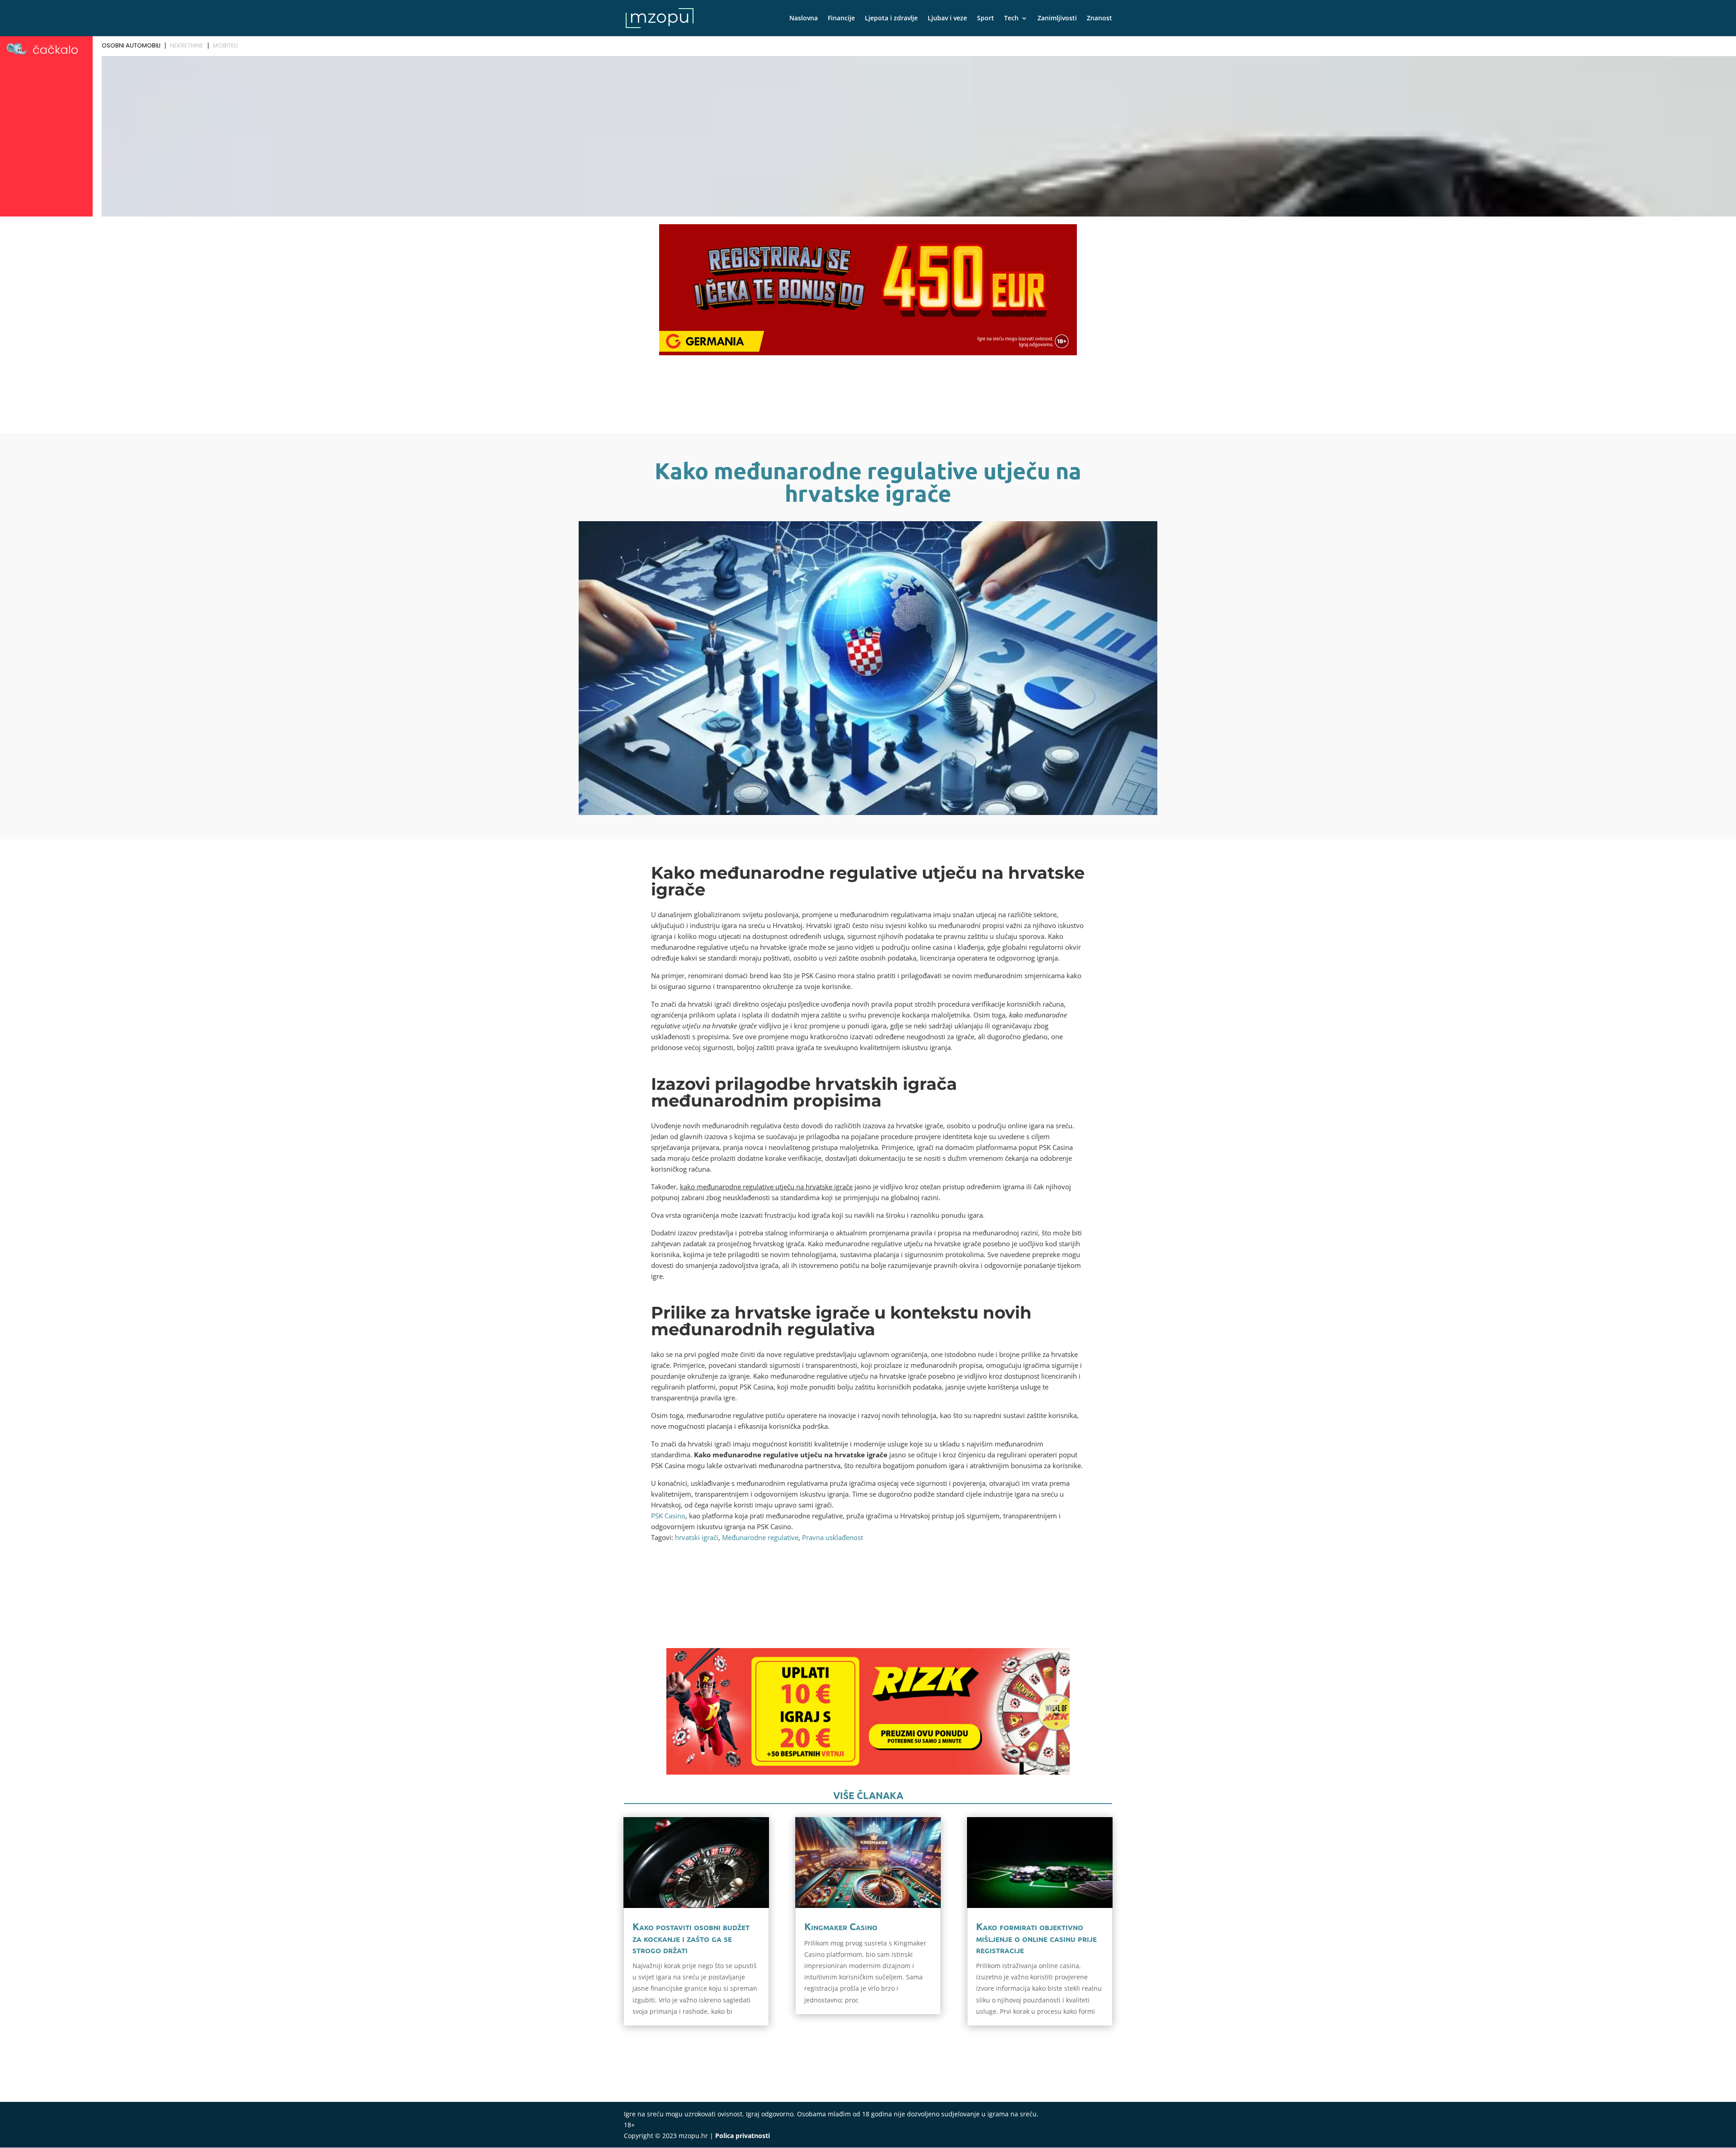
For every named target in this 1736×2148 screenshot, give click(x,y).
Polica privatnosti (743, 2136)
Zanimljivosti (1057, 19)
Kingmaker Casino (841, 1926)
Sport (986, 19)
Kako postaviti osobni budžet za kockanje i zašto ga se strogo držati (691, 1938)
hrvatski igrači (697, 1537)
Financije (841, 19)
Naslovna (804, 19)
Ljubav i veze (947, 19)
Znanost (1099, 19)
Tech (1011, 19)
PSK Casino (668, 1516)
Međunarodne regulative (760, 1537)
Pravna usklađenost (833, 1537)
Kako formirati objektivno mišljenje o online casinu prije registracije (1036, 1938)
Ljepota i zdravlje (891, 19)
